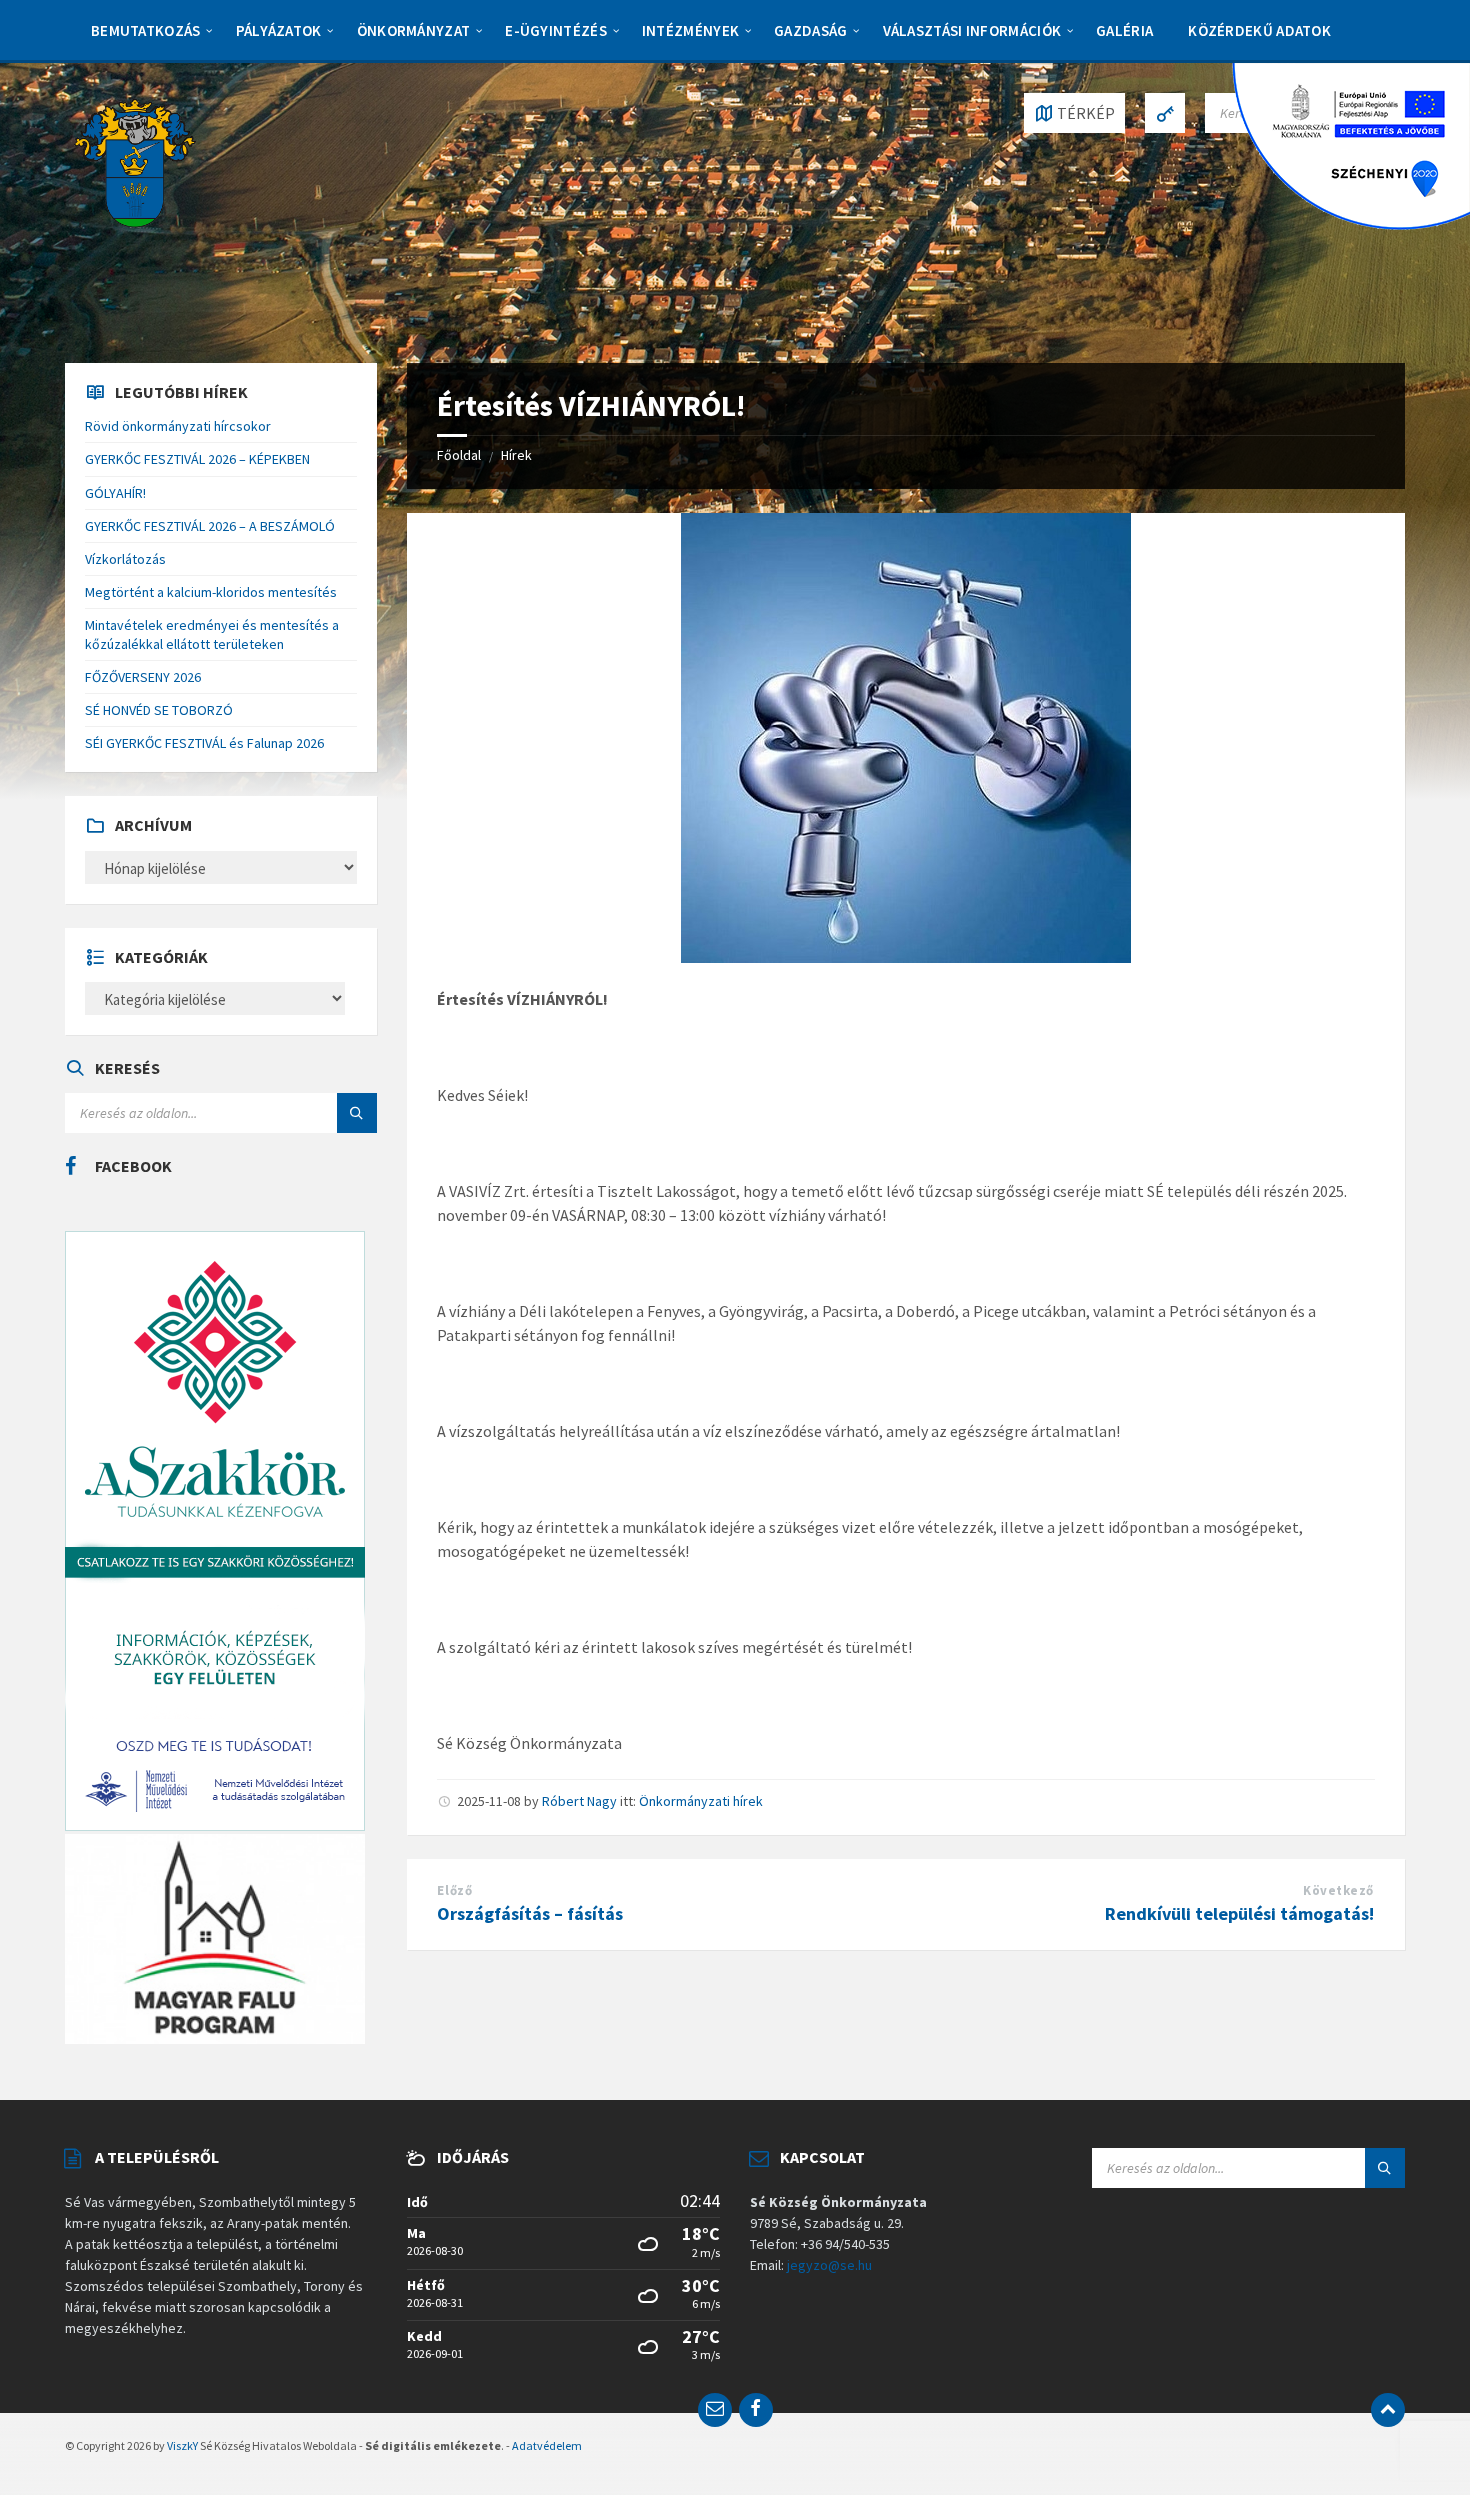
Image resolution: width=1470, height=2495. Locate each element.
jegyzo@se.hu (829, 2265)
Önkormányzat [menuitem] (414, 30)
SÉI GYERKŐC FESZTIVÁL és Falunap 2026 (204, 743)
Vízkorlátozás (125, 559)
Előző (454, 1890)
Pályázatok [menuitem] (279, 30)
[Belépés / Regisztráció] (1165, 113)
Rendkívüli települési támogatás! (1239, 1913)
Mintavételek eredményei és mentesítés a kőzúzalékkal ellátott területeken (212, 634)
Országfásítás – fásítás (530, 1913)
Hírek (516, 455)
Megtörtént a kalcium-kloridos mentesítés (211, 592)
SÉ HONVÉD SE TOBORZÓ (159, 710)
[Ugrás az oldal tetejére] (1388, 2410)
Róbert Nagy (579, 1801)
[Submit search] (357, 1113)
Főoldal (459, 455)
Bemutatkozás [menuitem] (146, 30)
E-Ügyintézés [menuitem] (556, 30)
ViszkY (182, 2445)
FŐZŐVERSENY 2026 (143, 677)
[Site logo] (135, 161)
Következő (1338, 1890)
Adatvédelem (547, 2445)
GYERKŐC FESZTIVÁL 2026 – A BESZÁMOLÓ (210, 526)
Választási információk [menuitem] (972, 30)
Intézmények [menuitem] (690, 30)
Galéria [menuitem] (1124, 30)
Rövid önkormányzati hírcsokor (178, 426)
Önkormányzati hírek (701, 1801)
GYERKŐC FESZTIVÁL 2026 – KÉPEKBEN (197, 459)
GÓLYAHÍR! (115, 493)
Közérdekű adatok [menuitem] (1259, 30)
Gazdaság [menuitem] (810, 30)
